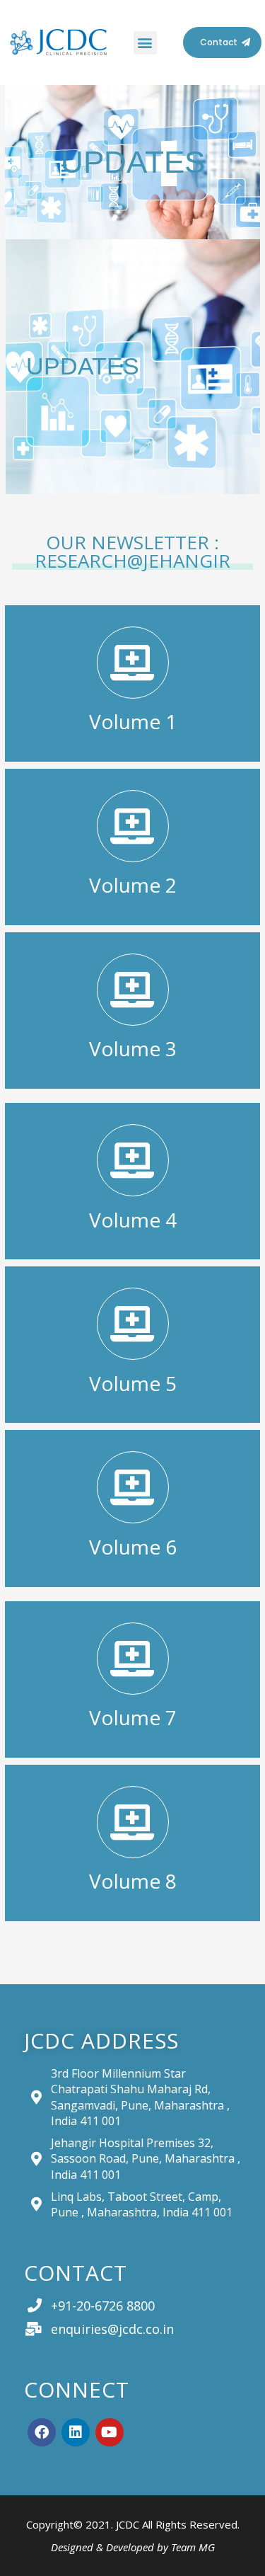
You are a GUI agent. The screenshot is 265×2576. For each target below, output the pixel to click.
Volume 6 (133, 1547)
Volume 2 (133, 885)
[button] (145, 43)
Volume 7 (133, 1717)
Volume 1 (133, 721)
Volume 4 (133, 1220)
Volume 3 (133, 1048)
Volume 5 (133, 1383)
